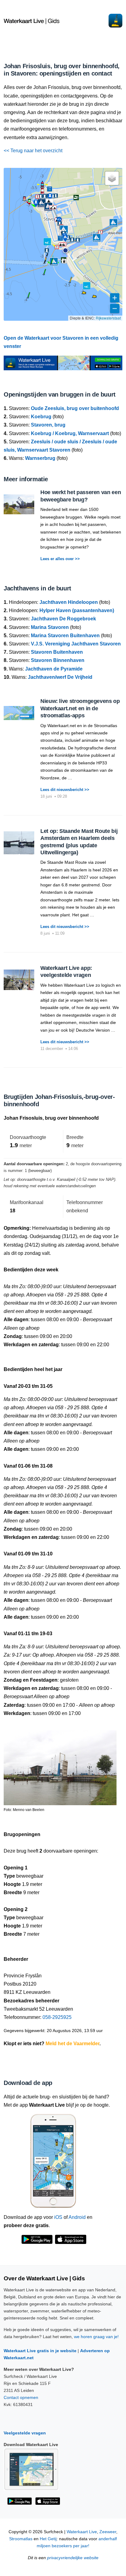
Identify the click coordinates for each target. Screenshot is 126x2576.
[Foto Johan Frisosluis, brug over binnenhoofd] (60, 1765)
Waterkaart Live (82, 2532)
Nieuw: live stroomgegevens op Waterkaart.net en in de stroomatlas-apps (80, 708)
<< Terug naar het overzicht (33, 151)
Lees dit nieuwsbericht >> (65, 790)
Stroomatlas (21, 2539)
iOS (58, 2217)
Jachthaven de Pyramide (54, 669)
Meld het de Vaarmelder (72, 2044)
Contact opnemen (21, 2397)
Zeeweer (108, 2532)
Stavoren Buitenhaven (57, 652)
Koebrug (41, 417)
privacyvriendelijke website (73, 2558)
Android (77, 2217)
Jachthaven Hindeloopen (69, 602)
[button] (65, 250)
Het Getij (48, 2539)
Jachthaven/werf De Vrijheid (60, 677)
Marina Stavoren (50, 627)
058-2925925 (57, 2017)
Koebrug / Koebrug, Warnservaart (70, 433)
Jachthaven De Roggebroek (63, 619)
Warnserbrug (40, 458)
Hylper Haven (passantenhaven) (77, 610)
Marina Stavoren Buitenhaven (65, 636)
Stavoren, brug (48, 425)
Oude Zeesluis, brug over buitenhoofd (75, 408)
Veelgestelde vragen (25, 2433)
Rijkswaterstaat (108, 318)
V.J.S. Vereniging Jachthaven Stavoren (76, 644)
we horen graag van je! (96, 2337)
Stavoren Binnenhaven (58, 660)
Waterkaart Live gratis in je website (40, 2351)
